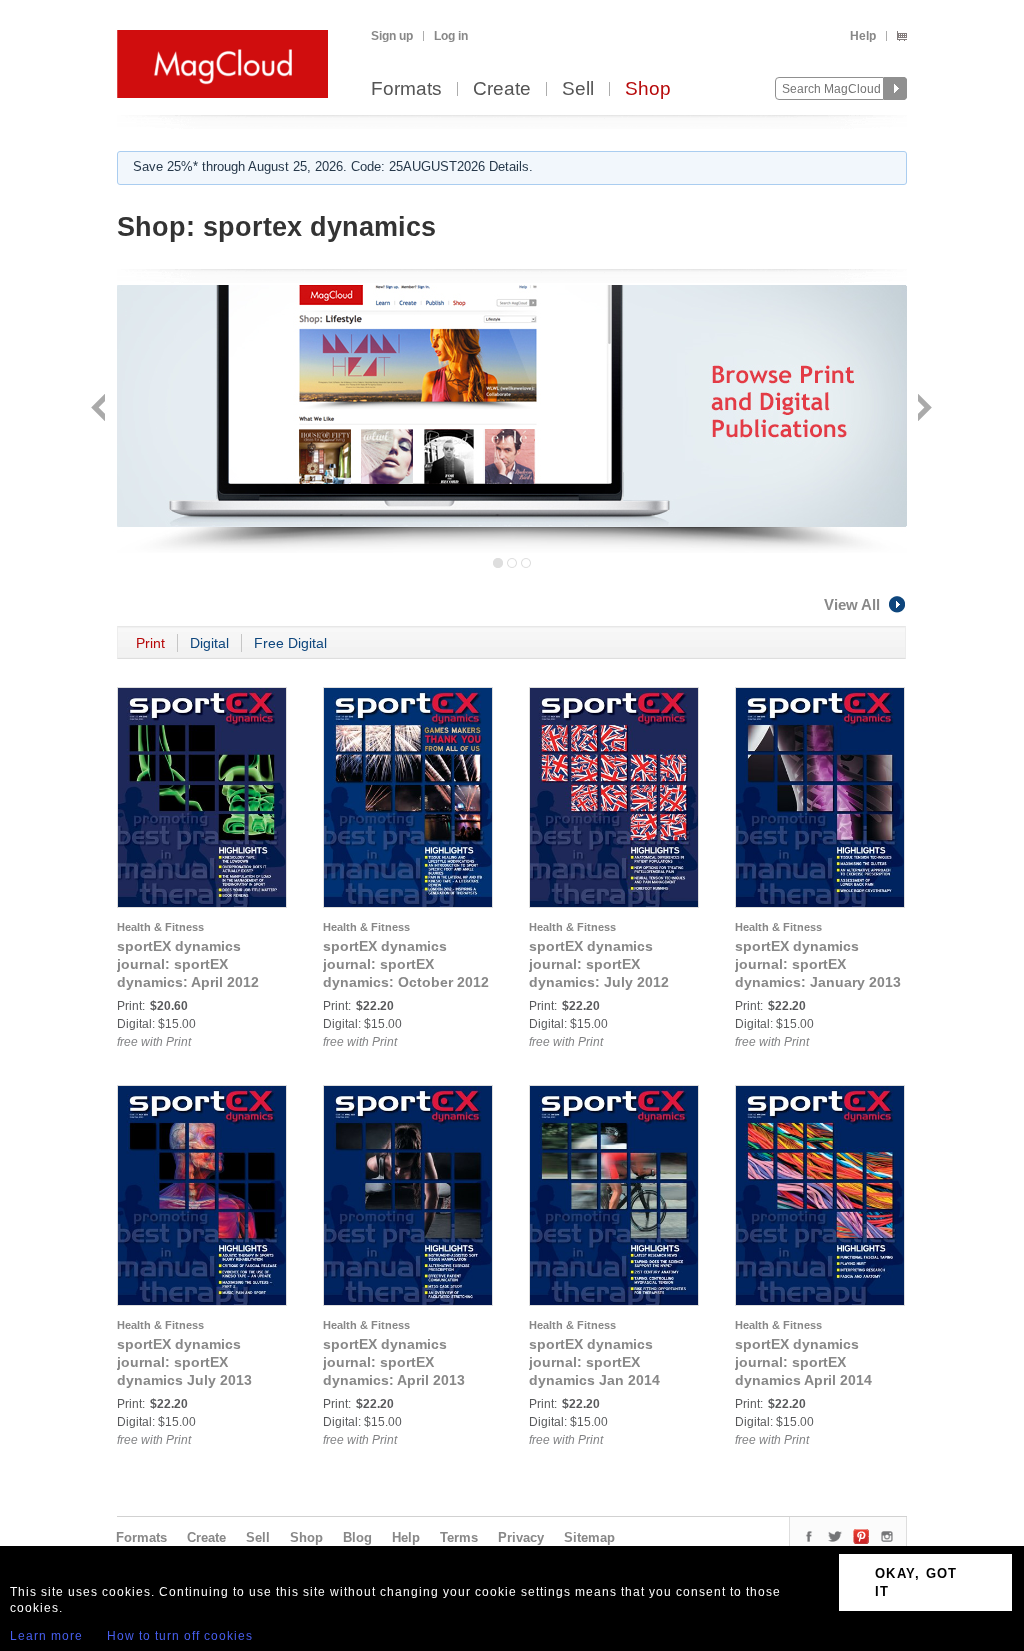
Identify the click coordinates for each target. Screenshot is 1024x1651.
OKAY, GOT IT (916, 1582)
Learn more (46, 1636)
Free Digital (290, 643)
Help (863, 36)
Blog (357, 1537)
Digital (209, 643)
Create (502, 89)
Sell (578, 89)
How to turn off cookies (180, 1636)
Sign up (392, 36)
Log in (451, 36)
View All (852, 604)
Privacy (521, 1537)
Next (922, 409)
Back (100, 409)
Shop (648, 89)
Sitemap (589, 1537)
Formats (406, 89)
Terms (459, 1537)
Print (150, 643)
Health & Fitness (160, 927)
